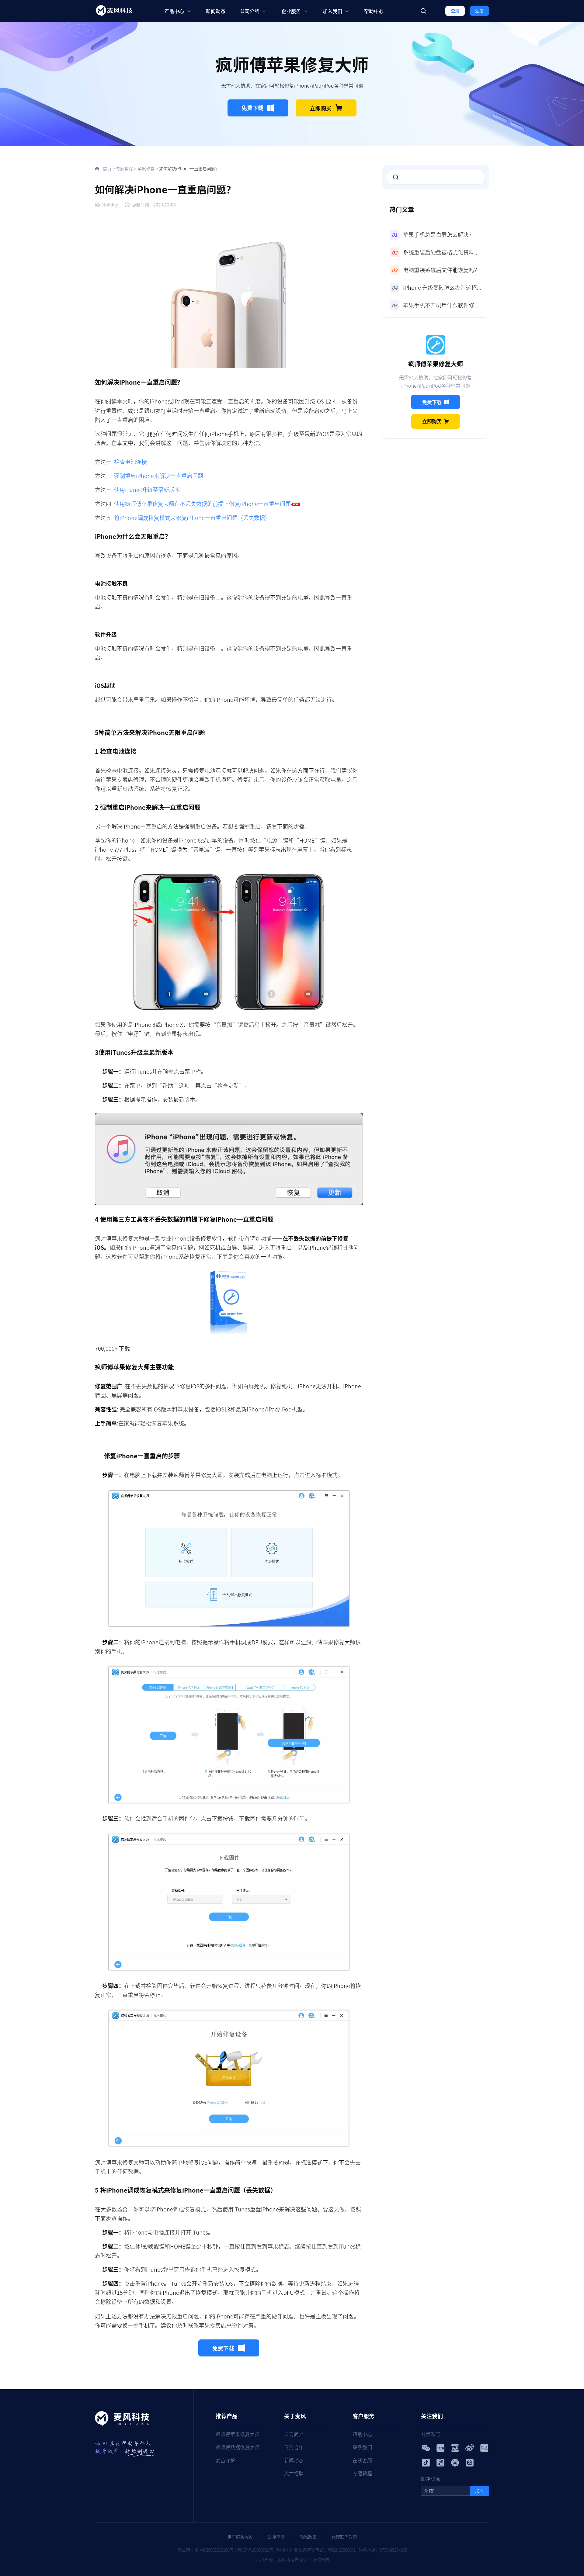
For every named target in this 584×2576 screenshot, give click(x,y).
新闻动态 (216, 11)
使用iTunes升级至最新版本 (147, 490)
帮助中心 (374, 11)
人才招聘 (294, 2473)
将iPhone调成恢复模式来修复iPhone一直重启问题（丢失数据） (192, 518)
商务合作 (294, 2447)
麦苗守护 (225, 2460)
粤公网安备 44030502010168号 (205, 2550)
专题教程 (124, 168)
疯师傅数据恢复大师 (238, 2447)
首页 (107, 168)
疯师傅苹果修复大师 (238, 2434)
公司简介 (294, 2434)
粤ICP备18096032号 (255, 2550)
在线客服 (362, 2460)
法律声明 (276, 2537)
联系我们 (362, 2447)
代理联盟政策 (344, 2537)
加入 (479, 2491)
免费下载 (252, 108)
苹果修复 (146, 168)
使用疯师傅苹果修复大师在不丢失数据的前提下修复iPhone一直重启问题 (202, 504)
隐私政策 (308, 2537)
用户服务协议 (240, 2537)
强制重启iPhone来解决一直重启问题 (159, 476)
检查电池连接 (130, 462)
